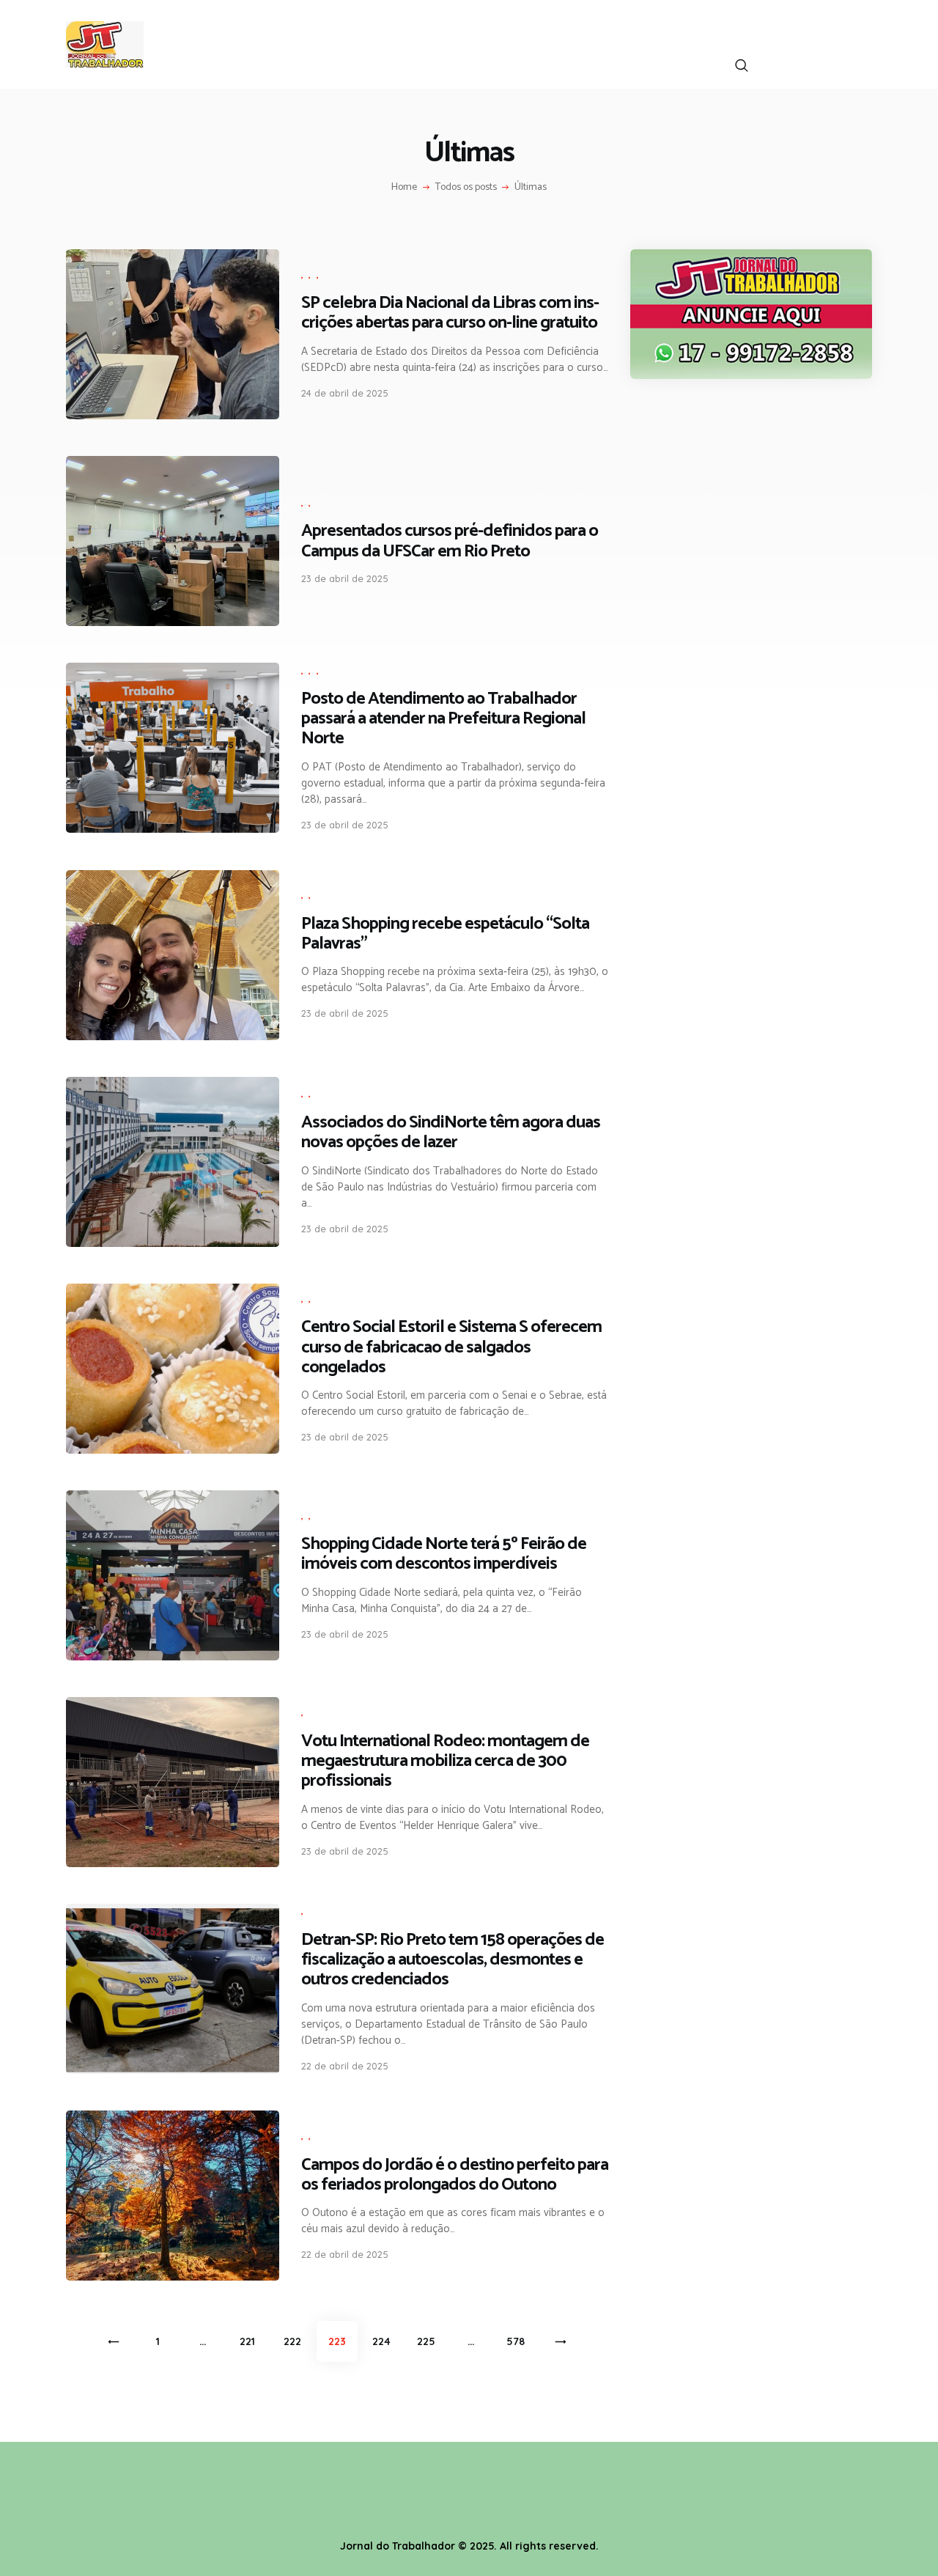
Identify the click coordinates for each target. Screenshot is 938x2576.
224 (385, 2341)
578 (519, 2341)
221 (252, 2341)
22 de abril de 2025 (345, 2066)
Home (404, 188)
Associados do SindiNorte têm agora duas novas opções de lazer (451, 1133)
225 (429, 2341)
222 (296, 2341)
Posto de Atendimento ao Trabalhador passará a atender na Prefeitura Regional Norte (443, 719)
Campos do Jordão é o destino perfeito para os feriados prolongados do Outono (455, 2175)
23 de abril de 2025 (345, 578)
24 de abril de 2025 (345, 393)
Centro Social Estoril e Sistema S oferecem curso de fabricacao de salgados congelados (451, 1347)
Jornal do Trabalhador (398, 2546)
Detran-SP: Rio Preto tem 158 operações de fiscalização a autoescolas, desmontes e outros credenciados (453, 1960)
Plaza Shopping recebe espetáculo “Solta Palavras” (445, 934)
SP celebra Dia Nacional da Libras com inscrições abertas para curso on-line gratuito (450, 313)
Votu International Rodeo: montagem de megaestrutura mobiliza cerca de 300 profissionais (445, 1761)
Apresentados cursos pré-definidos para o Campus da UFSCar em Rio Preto (450, 541)
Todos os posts (466, 187)
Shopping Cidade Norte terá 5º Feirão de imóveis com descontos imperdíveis (444, 1554)
